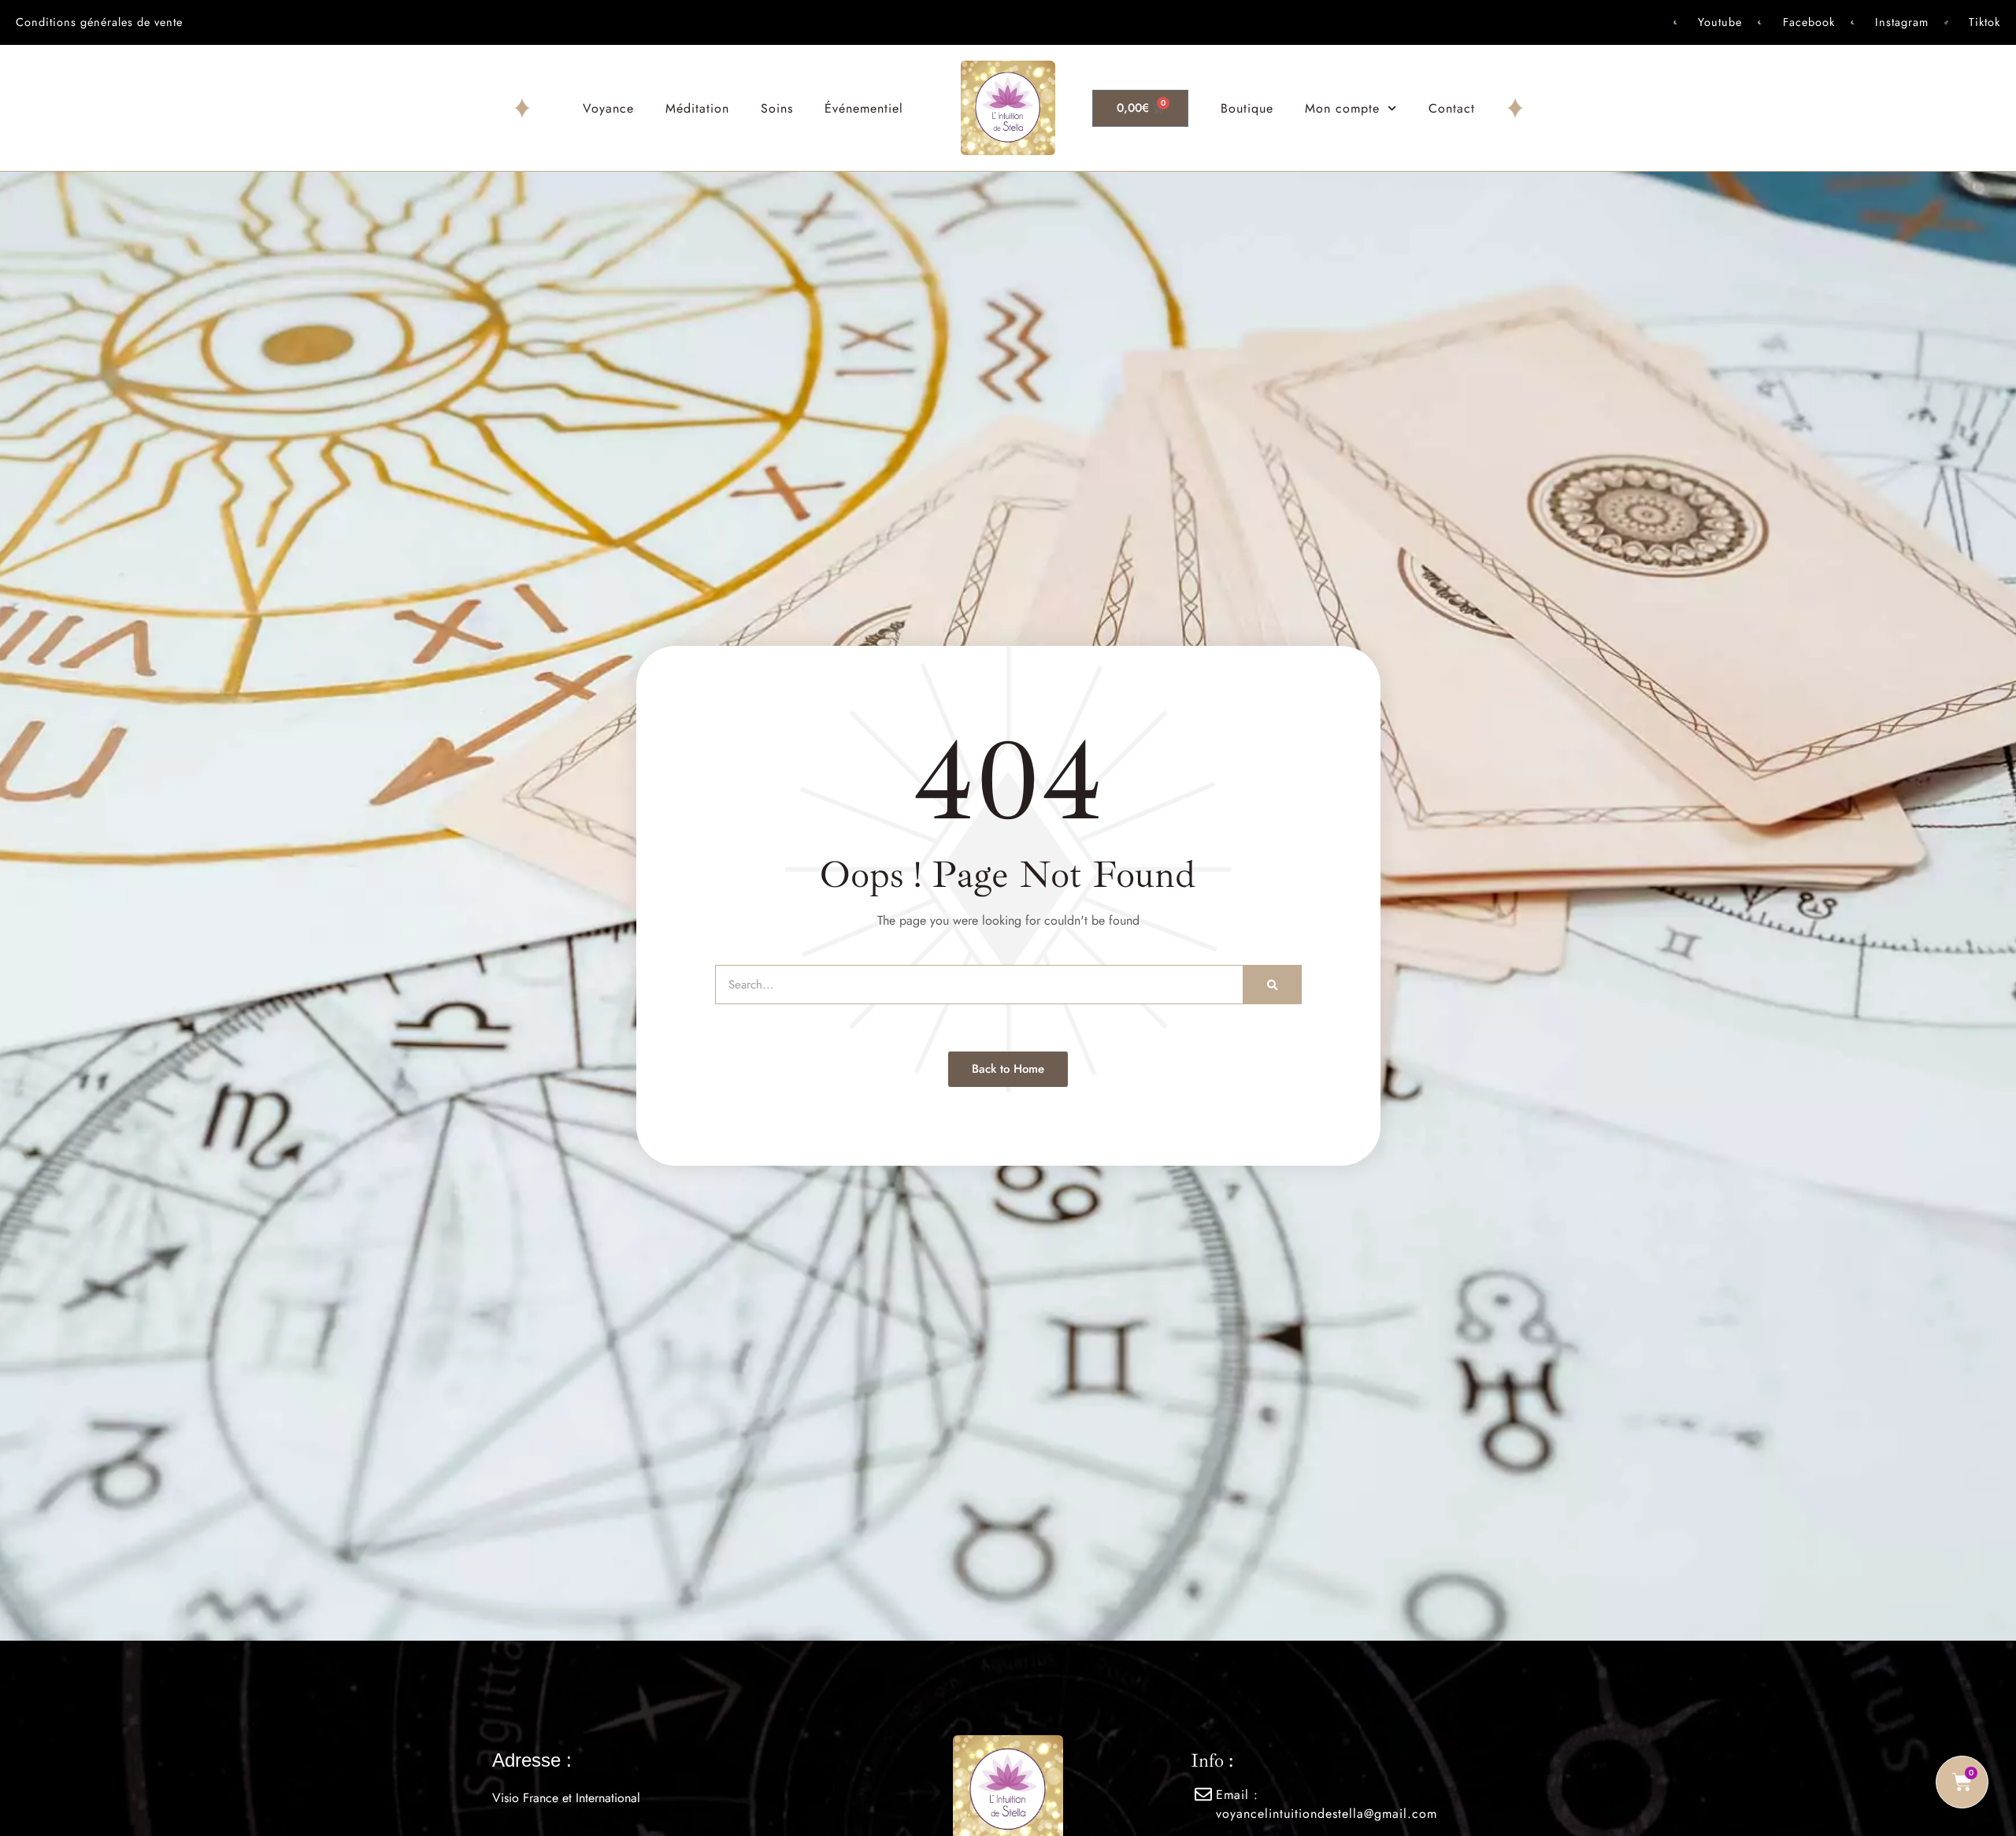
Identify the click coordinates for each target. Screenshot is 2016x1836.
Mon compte (1342, 108)
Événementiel (864, 108)
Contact (1452, 108)
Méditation (697, 108)
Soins (777, 108)
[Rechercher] (1272, 985)
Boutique (1247, 108)
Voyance (608, 108)
